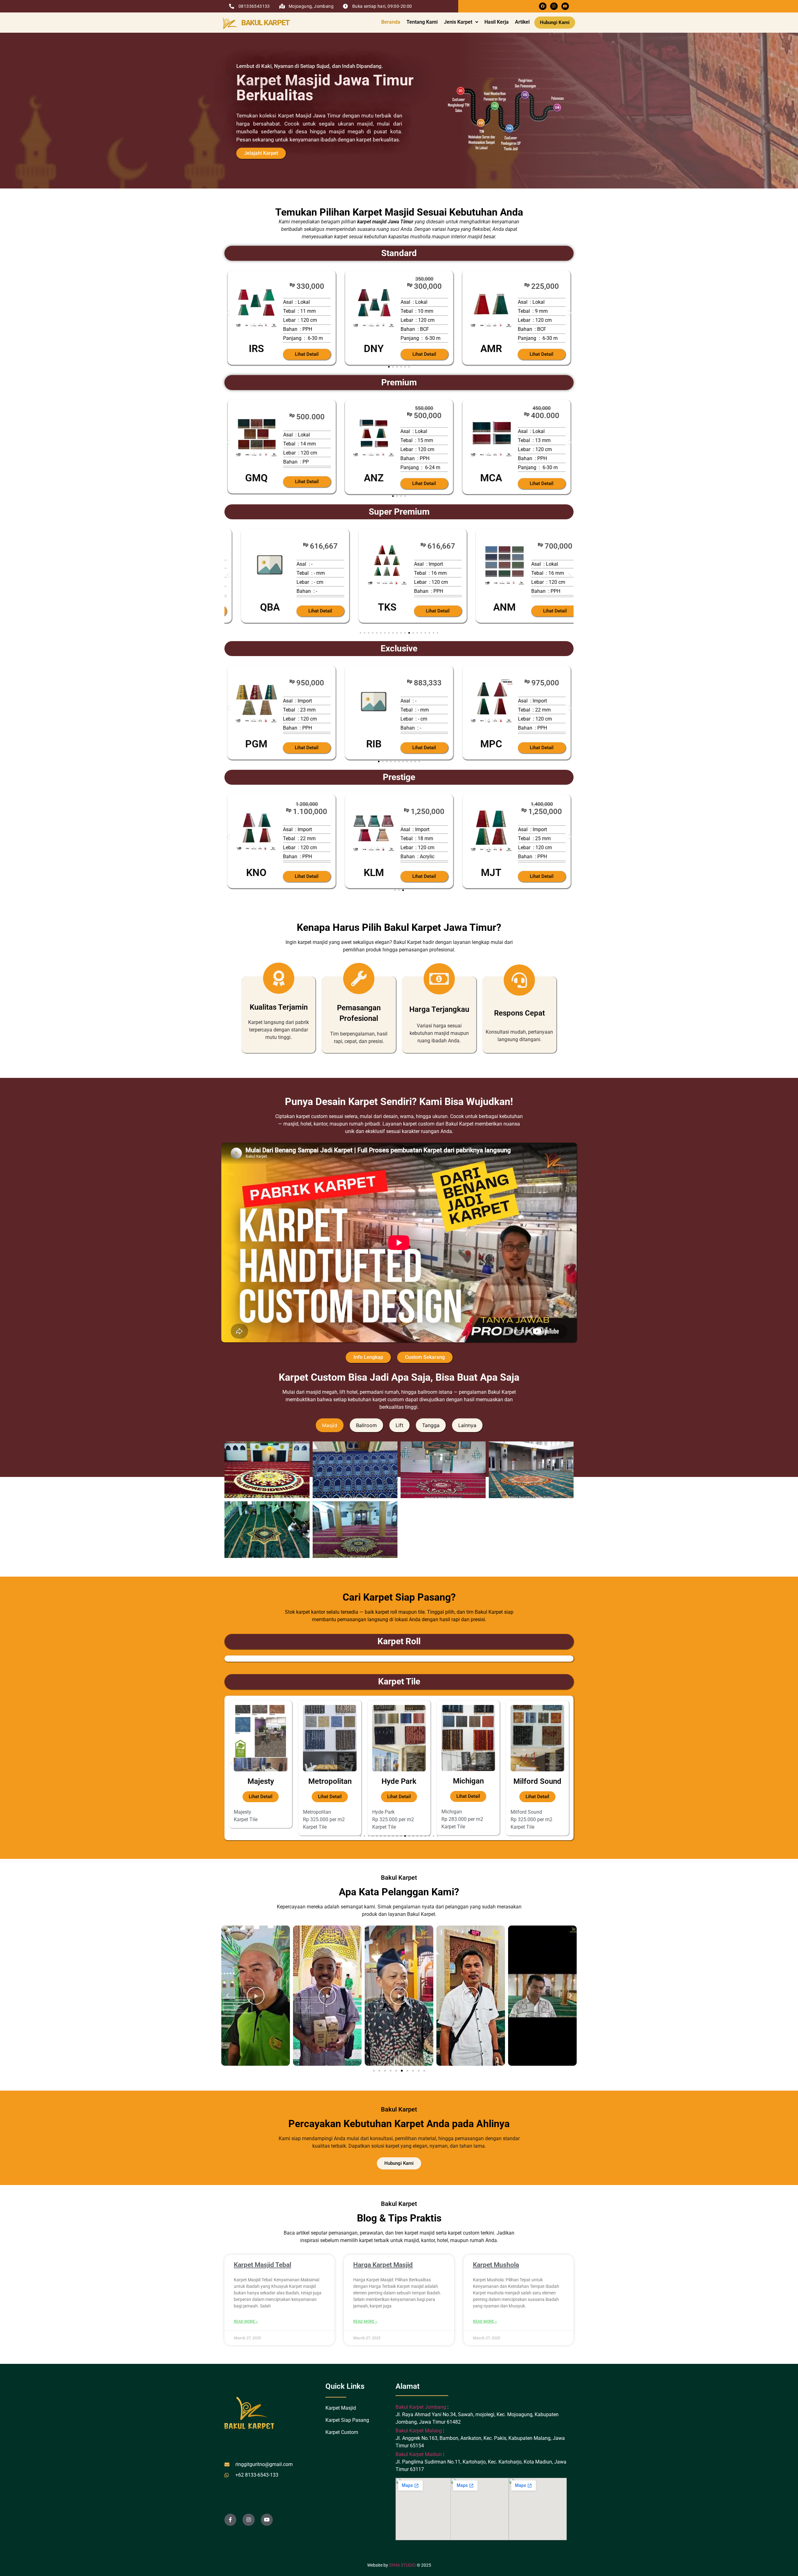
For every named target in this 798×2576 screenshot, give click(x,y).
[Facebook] (543, 6)
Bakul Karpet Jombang (421, 2407)
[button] (461, 22)
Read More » (246, 2321)
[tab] (330, 1425)
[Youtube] (565, 6)
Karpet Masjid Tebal (262, 2265)
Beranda (391, 22)
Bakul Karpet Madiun (419, 2454)
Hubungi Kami (555, 22)
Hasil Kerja (497, 22)
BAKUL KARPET (265, 23)
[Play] (256, 1996)
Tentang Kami (422, 22)
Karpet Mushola (496, 2265)
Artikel (522, 22)
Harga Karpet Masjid (383, 2265)
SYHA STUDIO (402, 2565)
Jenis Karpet (458, 22)
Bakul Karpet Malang (419, 2431)
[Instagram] (554, 6)
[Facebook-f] (230, 2520)
